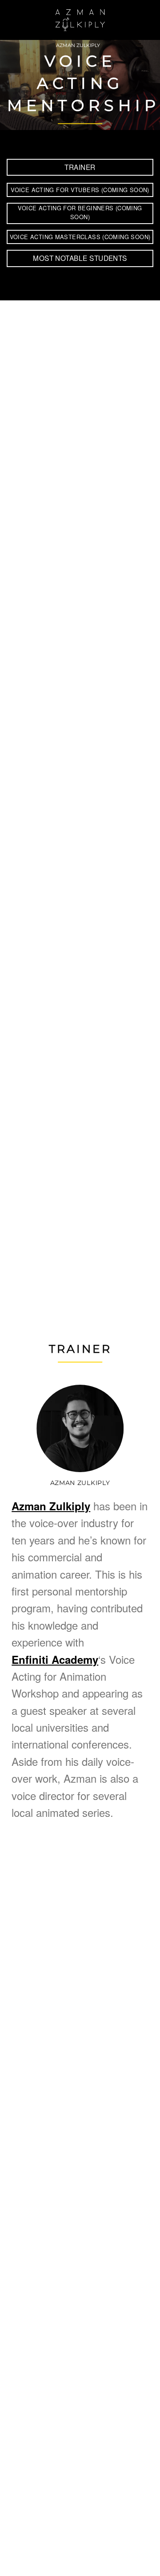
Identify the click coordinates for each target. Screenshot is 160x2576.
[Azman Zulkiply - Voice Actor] (80, 20)
